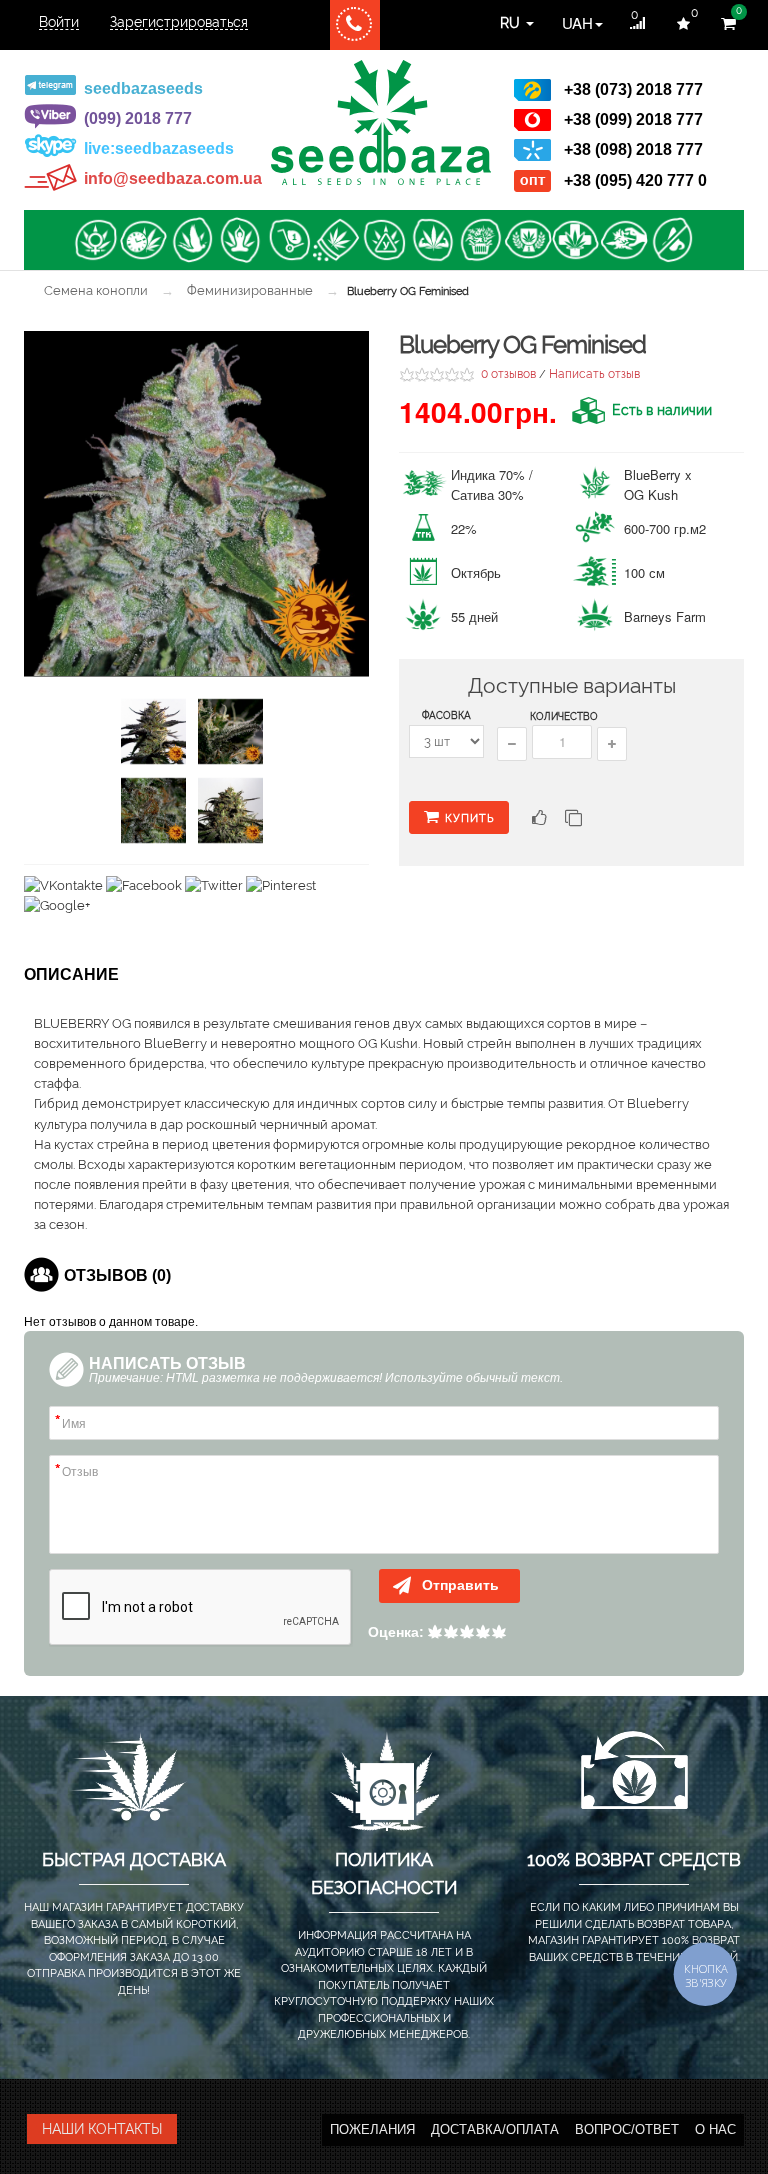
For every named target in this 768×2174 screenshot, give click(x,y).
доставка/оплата (495, 2129)
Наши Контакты (102, 2129)
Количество (564, 716)
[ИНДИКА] (240, 240)
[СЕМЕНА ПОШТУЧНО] (288, 240)
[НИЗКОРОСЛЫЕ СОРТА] (624, 240)
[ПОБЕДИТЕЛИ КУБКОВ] (528, 240)
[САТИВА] (192, 240)
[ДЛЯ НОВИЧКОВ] (384, 240)
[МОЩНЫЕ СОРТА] (432, 240)
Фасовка (446, 715)
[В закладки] (537, 820)
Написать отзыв (594, 374)
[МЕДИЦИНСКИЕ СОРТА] (576, 240)
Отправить (458, 1585)
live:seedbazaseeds (159, 148)
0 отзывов (508, 374)
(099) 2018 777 (138, 118)
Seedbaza (381, 122)
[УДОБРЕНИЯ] (336, 240)
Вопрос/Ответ (627, 2129)
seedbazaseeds (143, 88)
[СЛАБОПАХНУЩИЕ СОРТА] (672, 240)
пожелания (372, 2129)
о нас (715, 2129)
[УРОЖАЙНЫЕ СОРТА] (480, 240)
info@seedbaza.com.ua (173, 178)
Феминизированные (250, 290)
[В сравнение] (573, 820)
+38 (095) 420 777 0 (635, 180)
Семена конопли (96, 290)
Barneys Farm (665, 616)
